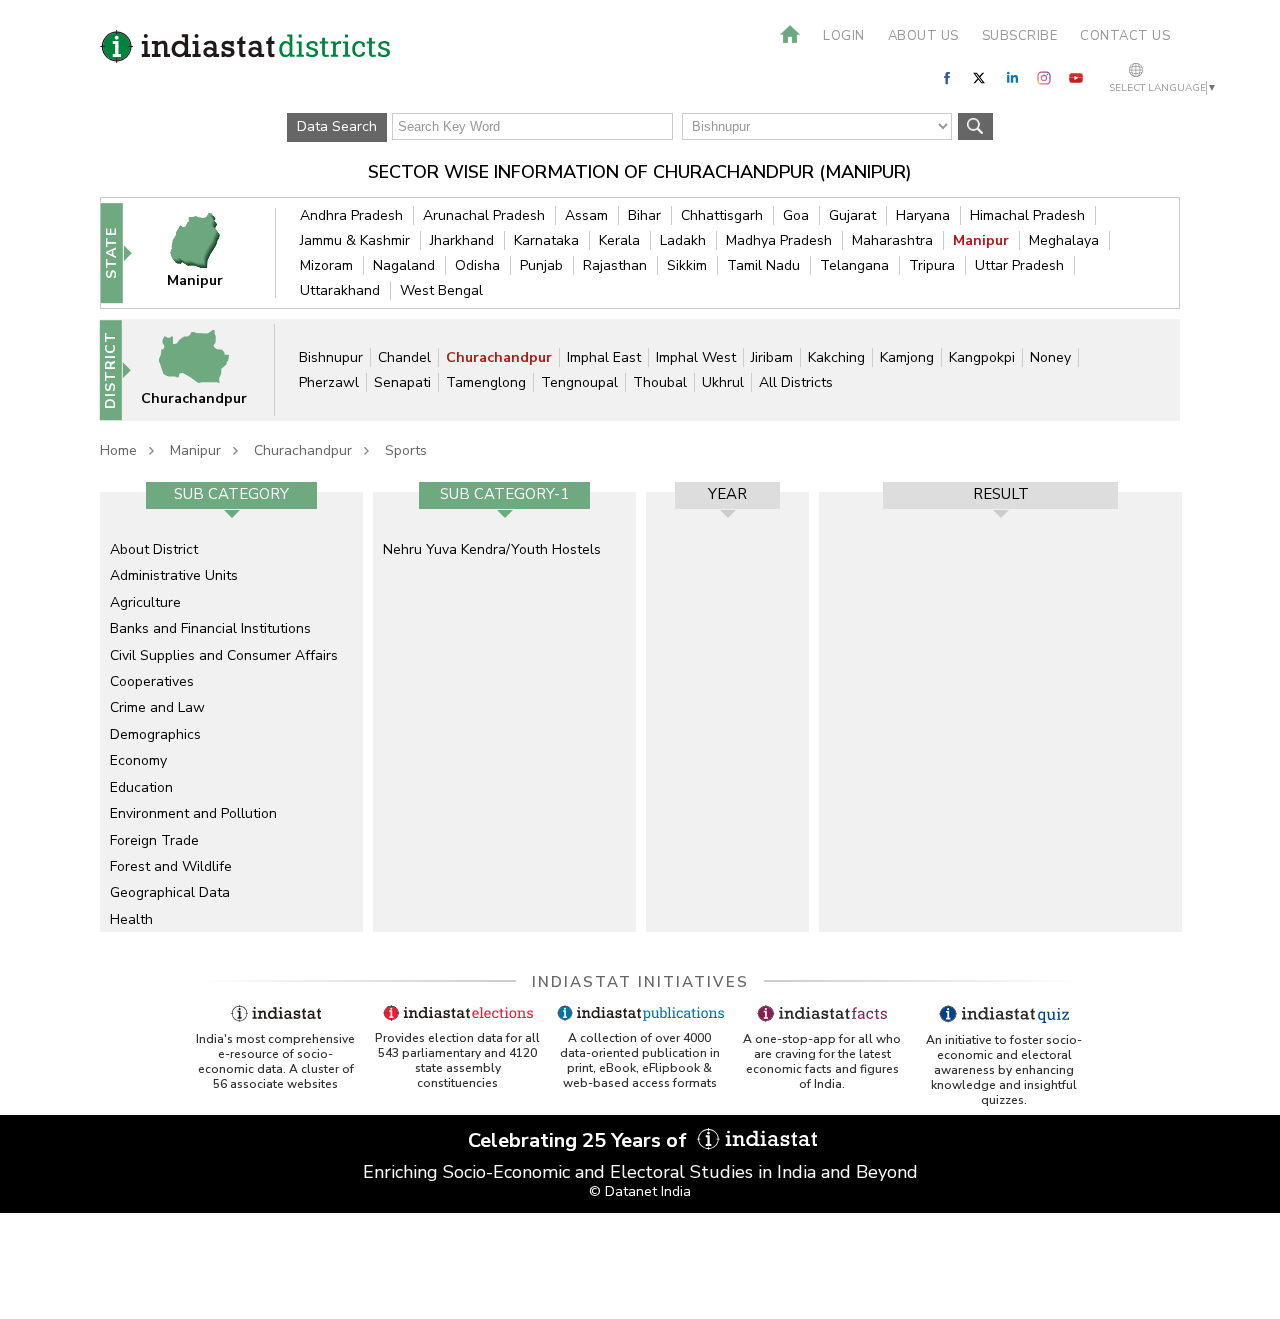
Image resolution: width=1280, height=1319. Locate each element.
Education (141, 787)
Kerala (619, 240)
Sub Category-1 (504, 494)
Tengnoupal (579, 382)
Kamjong (907, 357)
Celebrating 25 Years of (580, 1140)
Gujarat (852, 215)
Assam (586, 215)
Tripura (932, 265)
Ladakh (683, 240)
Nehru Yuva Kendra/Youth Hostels (492, 549)
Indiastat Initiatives (640, 982)
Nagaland (404, 265)
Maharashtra (892, 240)
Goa (796, 215)
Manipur (981, 240)
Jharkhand (462, 240)
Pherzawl (329, 382)
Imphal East (604, 357)
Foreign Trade (154, 840)
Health (131, 919)
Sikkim (687, 265)
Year (727, 494)
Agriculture (145, 602)
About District (154, 549)
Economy (138, 760)
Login (844, 36)
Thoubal (660, 382)
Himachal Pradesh (1027, 215)
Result (1001, 494)
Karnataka (546, 240)
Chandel (404, 357)
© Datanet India (640, 1191)
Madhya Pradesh (779, 240)
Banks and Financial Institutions (210, 628)
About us (923, 36)
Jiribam (772, 357)
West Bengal (441, 290)
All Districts (796, 382)
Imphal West (696, 357)
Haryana (923, 215)
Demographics (155, 734)
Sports (406, 450)
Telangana (854, 265)
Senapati (402, 382)
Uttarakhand (340, 290)
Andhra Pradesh (351, 215)
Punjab (541, 265)
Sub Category (231, 494)
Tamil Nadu (763, 265)
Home (118, 450)
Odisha (477, 265)
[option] (231, 712)
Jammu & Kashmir (355, 240)
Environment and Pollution (193, 813)
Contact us (1125, 36)
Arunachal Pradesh (484, 215)
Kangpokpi (982, 357)
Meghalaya (1064, 240)
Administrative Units (174, 575)
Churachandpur (499, 357)
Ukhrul (723, 382)
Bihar (644, 215)
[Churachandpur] (207, 369)
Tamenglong (486, 382)
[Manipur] (208, 252)
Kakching (836, 357)
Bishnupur (331, 357)
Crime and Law (157, 707)
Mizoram (326, 265)
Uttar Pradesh (1019, 265)
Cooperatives (152, 681)
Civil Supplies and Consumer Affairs (224, 655)
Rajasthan (615, 265)
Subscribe (1020, 36)
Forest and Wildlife (171, 866)
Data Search (337, 126)
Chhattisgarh (722, 215)
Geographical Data (170, 892)
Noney (1050, 357)
